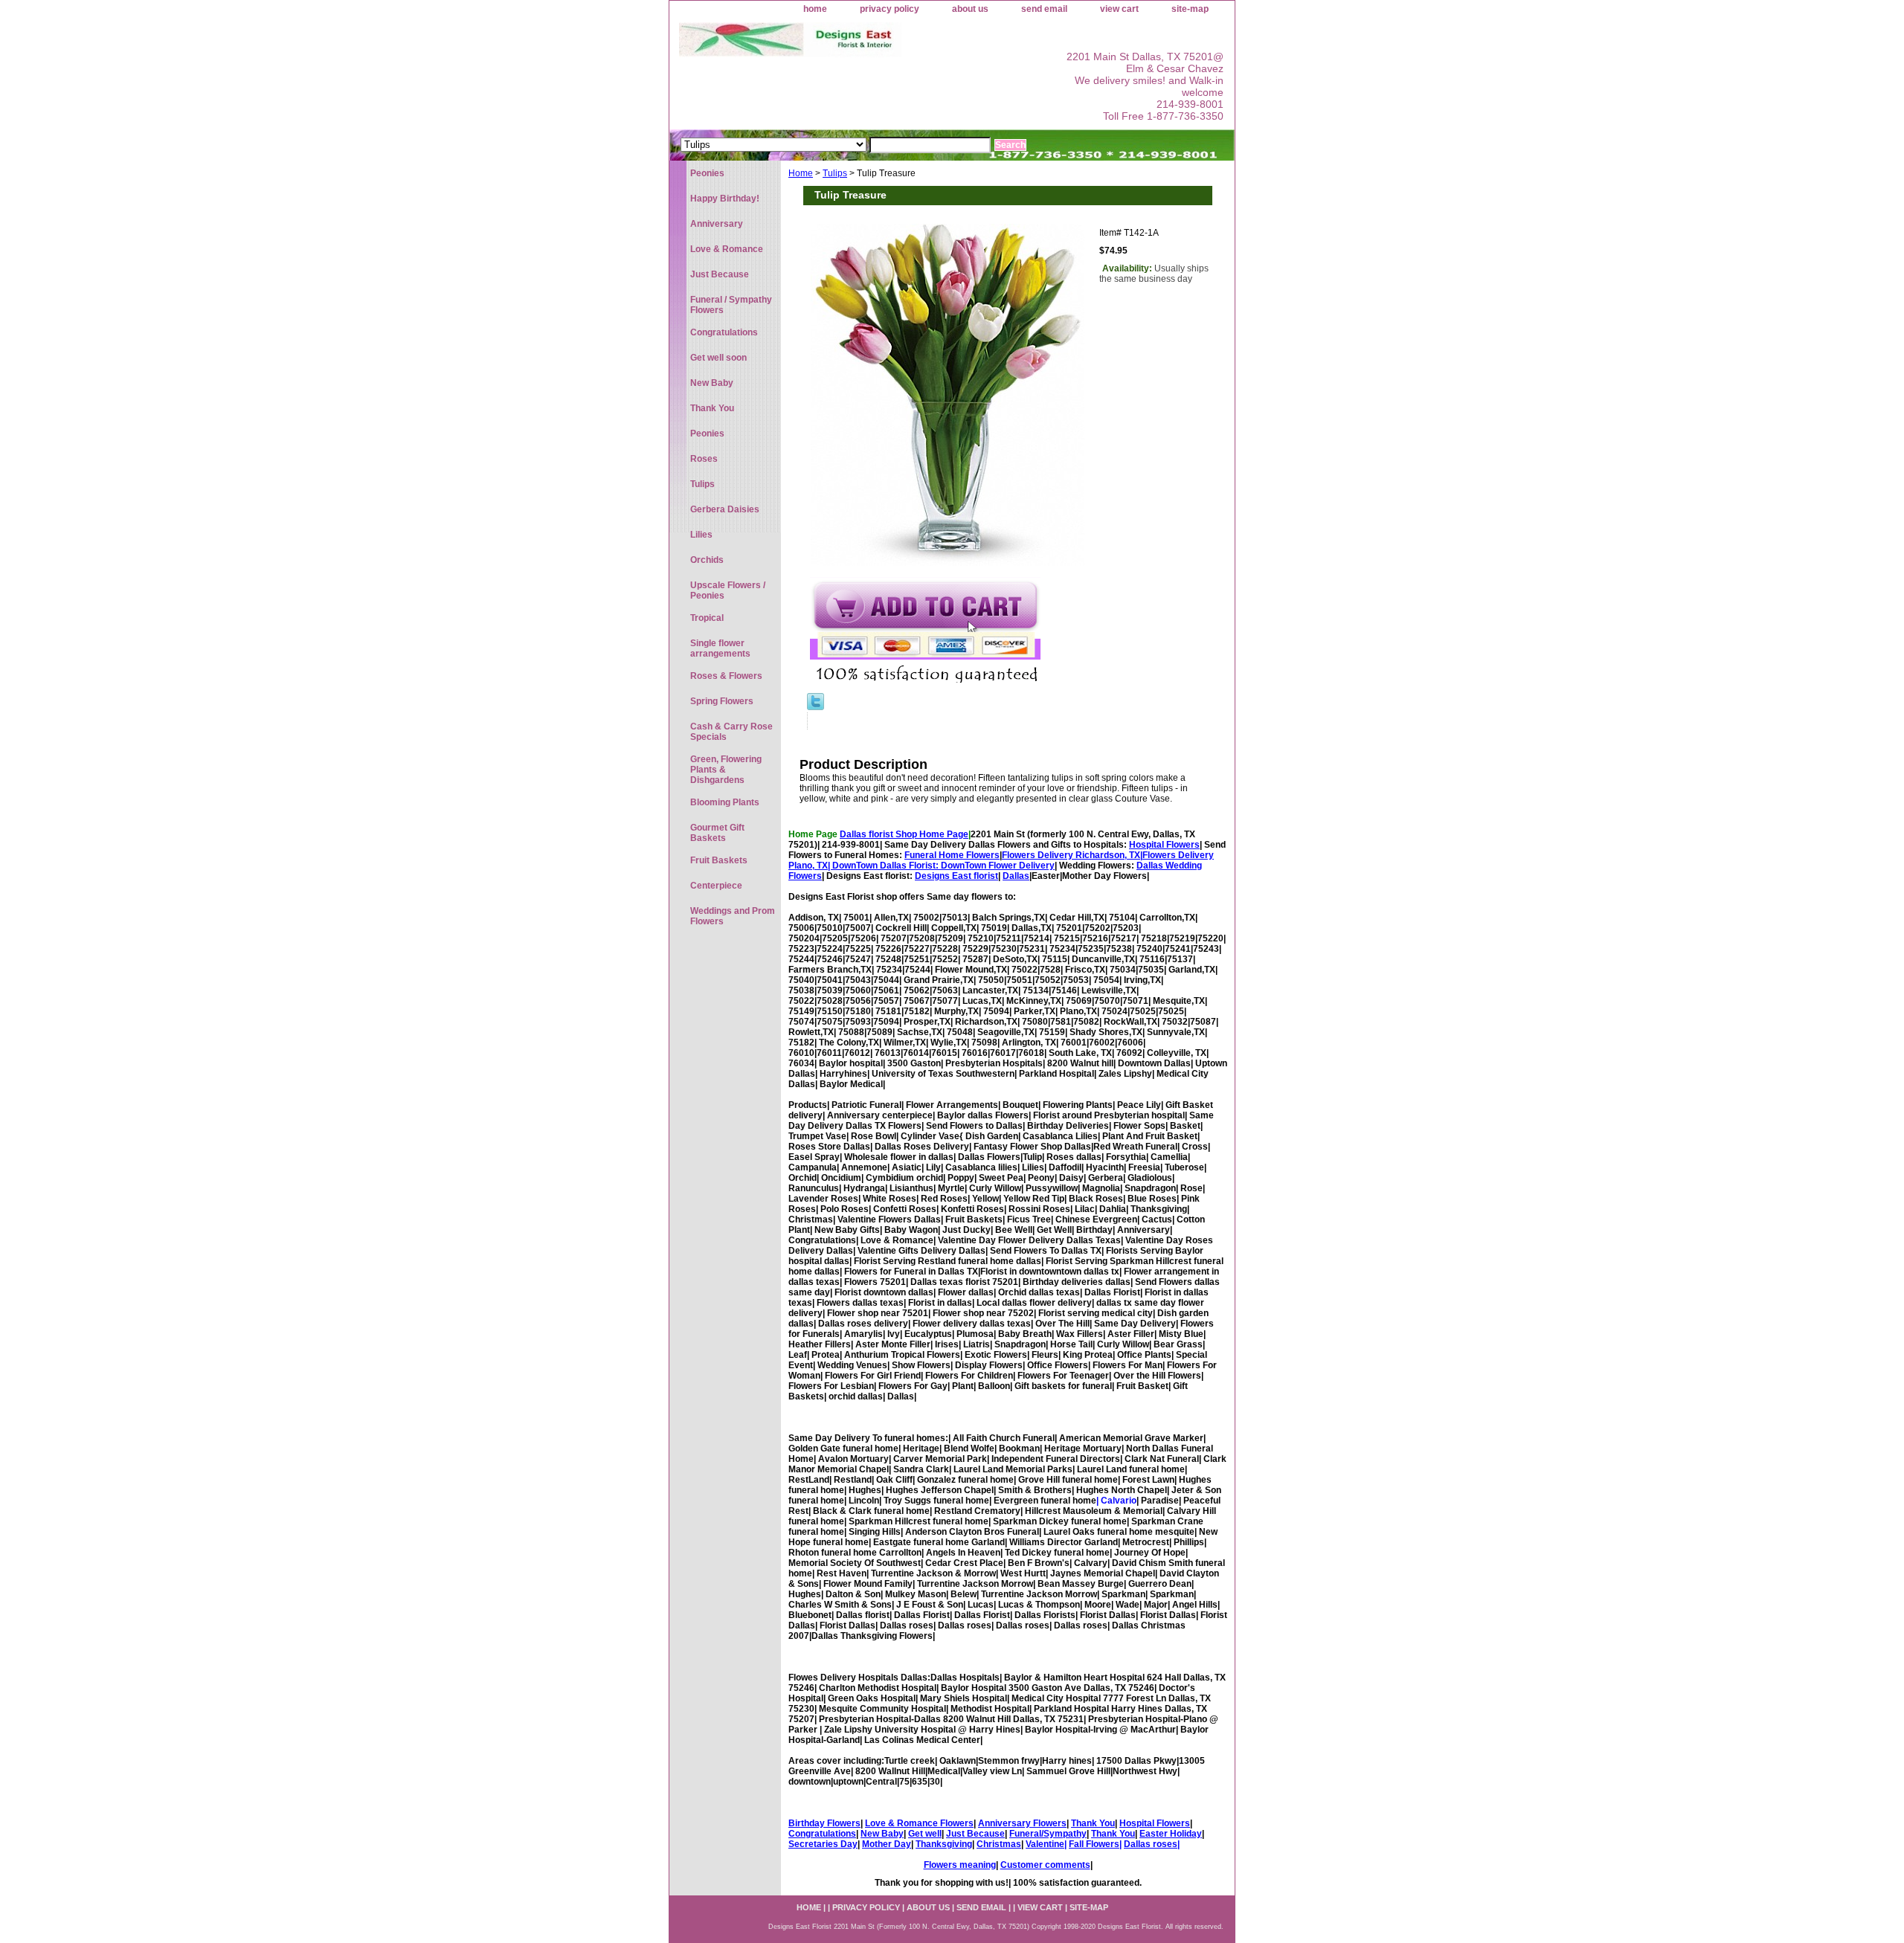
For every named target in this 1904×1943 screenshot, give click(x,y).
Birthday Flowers (824, 1823)
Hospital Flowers (1164, 845)
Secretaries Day (823, 1844)
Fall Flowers (1094, 1844)
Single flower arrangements (720, 648)
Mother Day (887, 1844)
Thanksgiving (944, 1844)
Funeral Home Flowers (952, 855)
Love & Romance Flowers (919, 1823)
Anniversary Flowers (1022, 1823)
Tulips (835, 173)
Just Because (975, 1834)
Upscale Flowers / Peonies (728, 590)
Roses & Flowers (726, 676)
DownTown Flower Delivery (998, 866)
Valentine (1045, 1844)
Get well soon (718, 358)
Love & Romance (727, 249)
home (815, 9)
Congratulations (822, 1834)
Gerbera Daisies (725, 509)
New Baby (882, 1834)
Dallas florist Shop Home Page (904, 834)
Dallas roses (1151, 1844)
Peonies (707, 173)
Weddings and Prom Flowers (733, 916)
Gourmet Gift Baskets (717, 833)
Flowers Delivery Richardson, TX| (1072, 855)
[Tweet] (816, 707)
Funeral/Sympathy (1048, 1834)
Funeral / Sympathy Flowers (731, 305)
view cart (1119, 9)
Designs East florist (956, 876)
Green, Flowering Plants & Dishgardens (726, 770)
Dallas (1016, 876)
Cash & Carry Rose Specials (731, 732)
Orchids (707, 560)
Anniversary (717, 224)
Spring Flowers (722, 701)
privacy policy (890, 9)
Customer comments (1045, 1865)
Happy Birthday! (725, 199)
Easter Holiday (1171, 1834)
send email (1044, 9)
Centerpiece (716, 886)
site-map (1190, 9)
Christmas (999, 1844)
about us (970, 9)
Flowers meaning (960, 1865)
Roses (704, 459)
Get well (925, 1834)
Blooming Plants (725, 802)
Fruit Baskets (719, 860)
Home (801, 173)
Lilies (701, 535)
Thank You (1093, 1823)
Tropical (707, 618)
